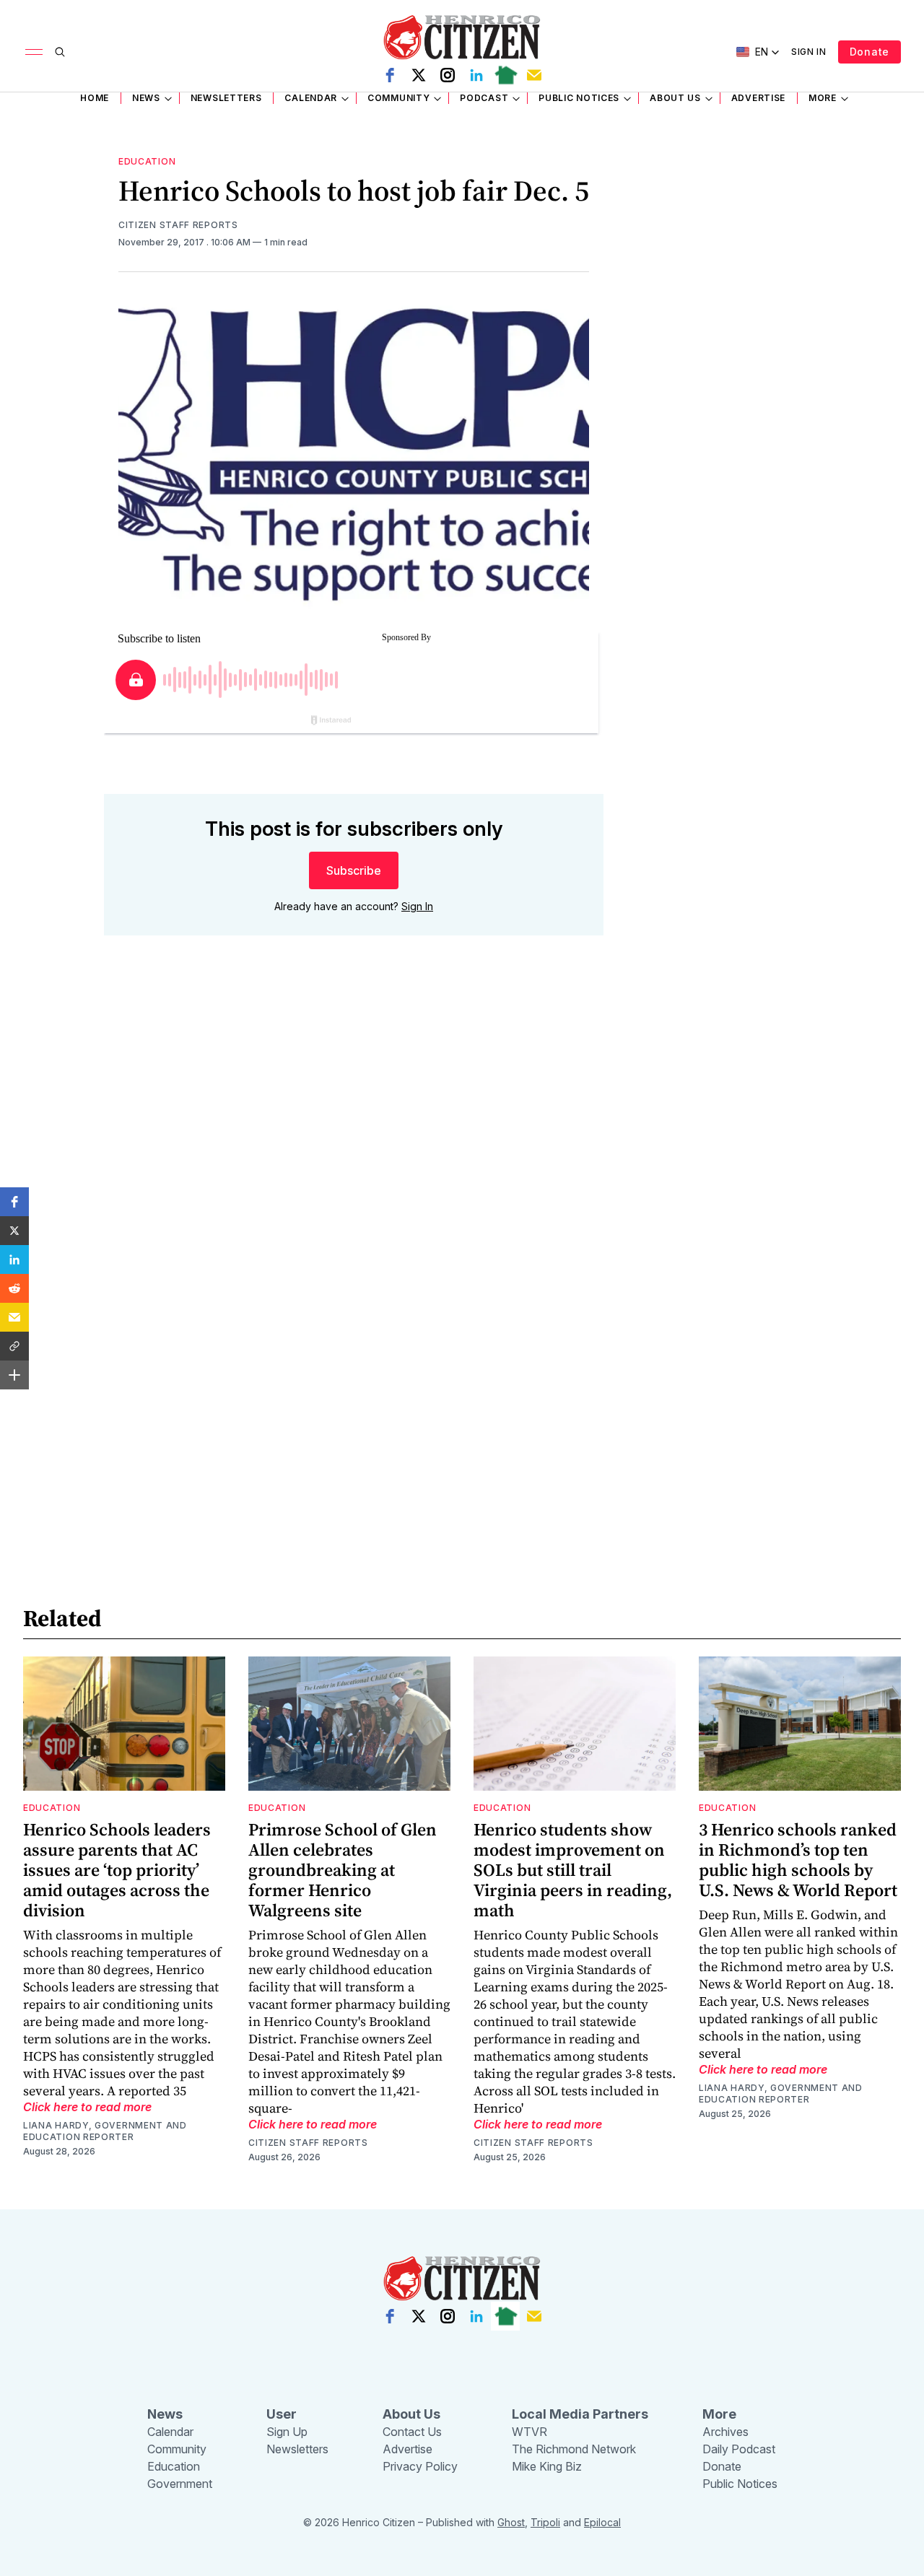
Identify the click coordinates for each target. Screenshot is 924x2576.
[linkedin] (476, 75)
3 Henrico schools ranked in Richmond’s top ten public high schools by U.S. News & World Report (798, 1860)
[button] (14, 1202)
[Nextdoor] (505, 75)
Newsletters (226, 98)
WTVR (529, 2432)
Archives (725, 2432)
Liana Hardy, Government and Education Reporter (105, 2131)
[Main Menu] (34, 52)
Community (398, 98)
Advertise (758, 98)
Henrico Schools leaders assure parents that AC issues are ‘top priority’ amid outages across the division (117, 1870)
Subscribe (354, 870)
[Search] (60, 52)
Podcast (484, 98)
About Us (675, 98)
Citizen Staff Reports (178, 225)
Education (147, 161)
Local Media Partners (580, 2414)
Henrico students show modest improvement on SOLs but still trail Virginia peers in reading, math (573, 1870)
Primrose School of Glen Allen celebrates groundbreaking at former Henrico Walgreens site (343, 1870)
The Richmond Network (574, 2449)
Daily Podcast (739, 2449)
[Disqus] (354, 1153)
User (282, 2414)
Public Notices (579, 98)
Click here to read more (87, 2107)
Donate (869, 52)
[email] (534, 75)
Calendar (311, 98)
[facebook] (390, 75)
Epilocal (602, 2522)
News (146, 98)
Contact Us (412, 2432)
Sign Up (287, 2432)
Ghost (511, 2522)
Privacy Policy (420, 2466)
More (823, 98)
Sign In (809, 52)
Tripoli (545, 2522)
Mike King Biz (547, 2466)
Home (95, 98)
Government (180, 2484)
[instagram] (448, 75)
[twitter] (419, 75)
